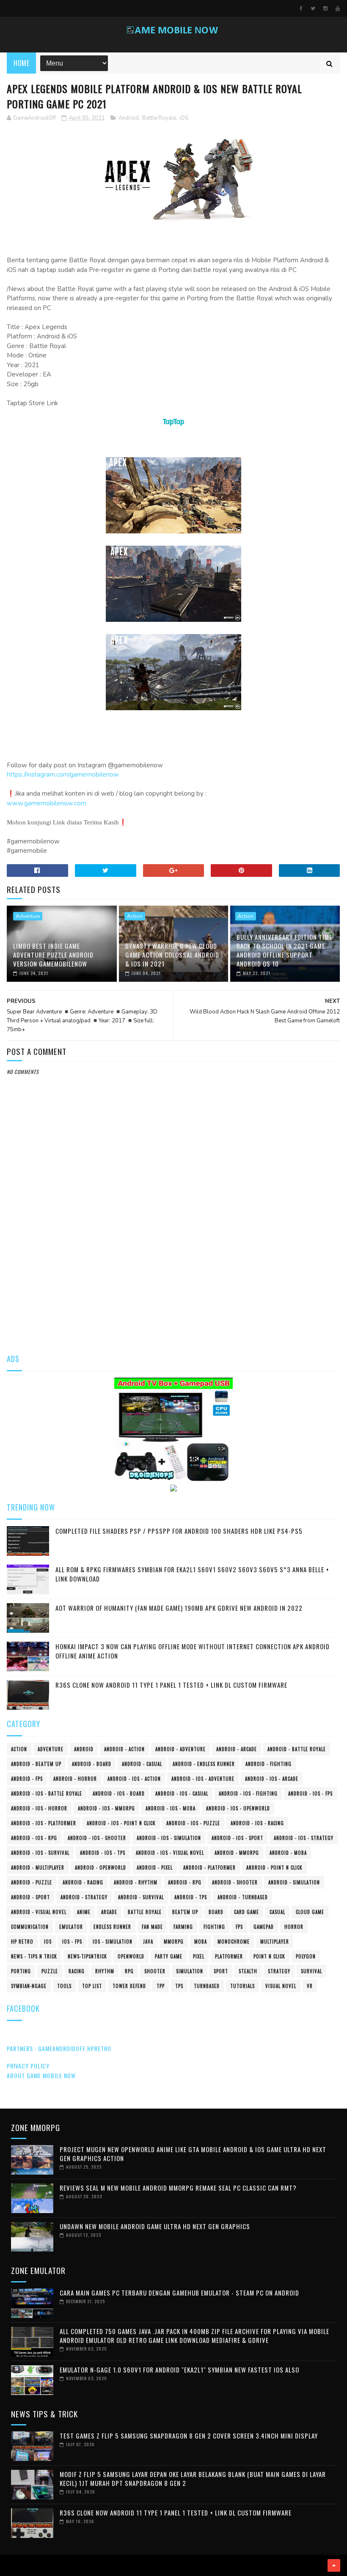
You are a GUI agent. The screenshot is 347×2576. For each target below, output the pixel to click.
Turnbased (207, 1986)
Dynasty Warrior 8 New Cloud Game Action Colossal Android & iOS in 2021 (172, 955)
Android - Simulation (294, 1882)
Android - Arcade (237, 1749)
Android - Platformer (209, 1867)
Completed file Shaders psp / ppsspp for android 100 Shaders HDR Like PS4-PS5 (179, 1531)
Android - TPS (191, 1897)
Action (135, 916)
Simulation (190, 1971)
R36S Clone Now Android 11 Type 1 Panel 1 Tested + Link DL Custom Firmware (171, 1685)
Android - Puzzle (32, 1882)
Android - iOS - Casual (182, 1793)
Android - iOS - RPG (34, 1838)
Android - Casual (142, 1764)
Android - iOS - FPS (310, 1793)
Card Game (246, 1912)
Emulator (71, 1927)
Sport (221, 1971)
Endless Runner (112, 1927)
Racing (77, 1971)
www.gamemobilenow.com (47, 803)
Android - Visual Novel (39, 1912)
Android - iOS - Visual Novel (170, 1853)
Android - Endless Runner (204, 1764)
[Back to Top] (334, 2565)
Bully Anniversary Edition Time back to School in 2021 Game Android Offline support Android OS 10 (284, 950)
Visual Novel (281, 1986)
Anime (84, 1912)
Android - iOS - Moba (171, 1808)
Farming (183, 1927)
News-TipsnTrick (87, 1956)
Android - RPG (185, 1882)
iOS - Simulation (113, 1942)
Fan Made (152, 1927)
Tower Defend (129, 1986)
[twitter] (313, 8)
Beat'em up (185, 1912)
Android (129, 118)
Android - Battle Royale (297, 1749)
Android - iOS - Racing (257, 1823)
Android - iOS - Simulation (169, 1838)
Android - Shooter (235, 1882)
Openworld (131, 1956)
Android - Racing (83, 1882)
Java (148, 1942)
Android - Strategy (84, 1897)
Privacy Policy (28, 2066)
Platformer (229, 1956)
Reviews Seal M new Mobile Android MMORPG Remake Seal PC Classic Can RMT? (178, 2188)
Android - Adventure (180, 1749)
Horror (294, 1927)
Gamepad (264, 1927)
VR (310, 1986)
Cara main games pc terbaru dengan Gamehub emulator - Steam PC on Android (179, 2293)
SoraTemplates (10, 2565)
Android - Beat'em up (36, 1764)
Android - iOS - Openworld (238, 1808)
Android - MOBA (288, 1853)
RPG (129, 1971)
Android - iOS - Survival (40, 1853)
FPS (239, 1927)
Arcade (109, 1912)
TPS (179, 1986)
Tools (64, 1986)
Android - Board (92, 1764)
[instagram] (325, 8)
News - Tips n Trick (34, 1956)
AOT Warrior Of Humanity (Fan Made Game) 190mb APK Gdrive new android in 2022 (179, 1608)
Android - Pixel (155, 1867)
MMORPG (174, 1942)
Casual (277, 1912)
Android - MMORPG (237, 1853)
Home (21, 63)
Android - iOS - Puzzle (193, 1823)
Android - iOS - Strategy (304, 1838)
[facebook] (301, 8)
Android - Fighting (269, 1764)
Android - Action (124, 1749)
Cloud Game (310, 1912)
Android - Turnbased (243, 1897)
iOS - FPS (72, 1942)
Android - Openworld (101, 1867)
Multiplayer (275, 1942)
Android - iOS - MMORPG (106, 1808)
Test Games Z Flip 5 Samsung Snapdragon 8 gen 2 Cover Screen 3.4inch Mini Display (189, 2436)
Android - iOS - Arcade (272, 1779)
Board (216, 1912)
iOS (184, 118)
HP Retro (22, 1942)
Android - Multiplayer (38, 1867)
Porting (21, 1971)
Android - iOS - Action (134, 1779)
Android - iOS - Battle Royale (47, 1793)
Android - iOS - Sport (237, 1838)
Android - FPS (27, 1779)
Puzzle (50, 1971)
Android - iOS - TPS (103, 1853)
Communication (30, 1927)
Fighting (214, 1927)
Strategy (279, 1971)
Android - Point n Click (274, 1867)
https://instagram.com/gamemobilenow (63, 774)
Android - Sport (30, 1897)
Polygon (306, 1956)
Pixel (199, 1956)
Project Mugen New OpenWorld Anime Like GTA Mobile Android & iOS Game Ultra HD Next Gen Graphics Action (193, 2154)
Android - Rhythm (136, 1882)
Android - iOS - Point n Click (121, 1823)
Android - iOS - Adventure (203, 1779)
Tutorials (242, 1986)
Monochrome (234, 1942)
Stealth (248, 1971)
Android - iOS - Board (119, 1793)
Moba (201, 1942)
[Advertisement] (174, 1278)
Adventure (28, 916)
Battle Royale (159, 118)
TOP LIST (92, 1986)
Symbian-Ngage (29, 1986)
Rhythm (105, 1971)
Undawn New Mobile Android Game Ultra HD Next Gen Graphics (155, 2226)
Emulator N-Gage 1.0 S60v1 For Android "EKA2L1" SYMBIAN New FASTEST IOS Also (179, 2370)
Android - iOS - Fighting (248, 1793)
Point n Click (269, 1956)
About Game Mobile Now (41, 2075)
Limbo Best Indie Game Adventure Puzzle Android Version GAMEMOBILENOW (53, 955)
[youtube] (338, 8)
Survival (311, 1971)
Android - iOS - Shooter (97, 1838)
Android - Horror (75, 1779)
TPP (161, 1986)
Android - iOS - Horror (39, 1808)
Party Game (169, 1956)
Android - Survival (141, 1897)
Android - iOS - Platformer (44, 1823)
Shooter (155, 1971)
